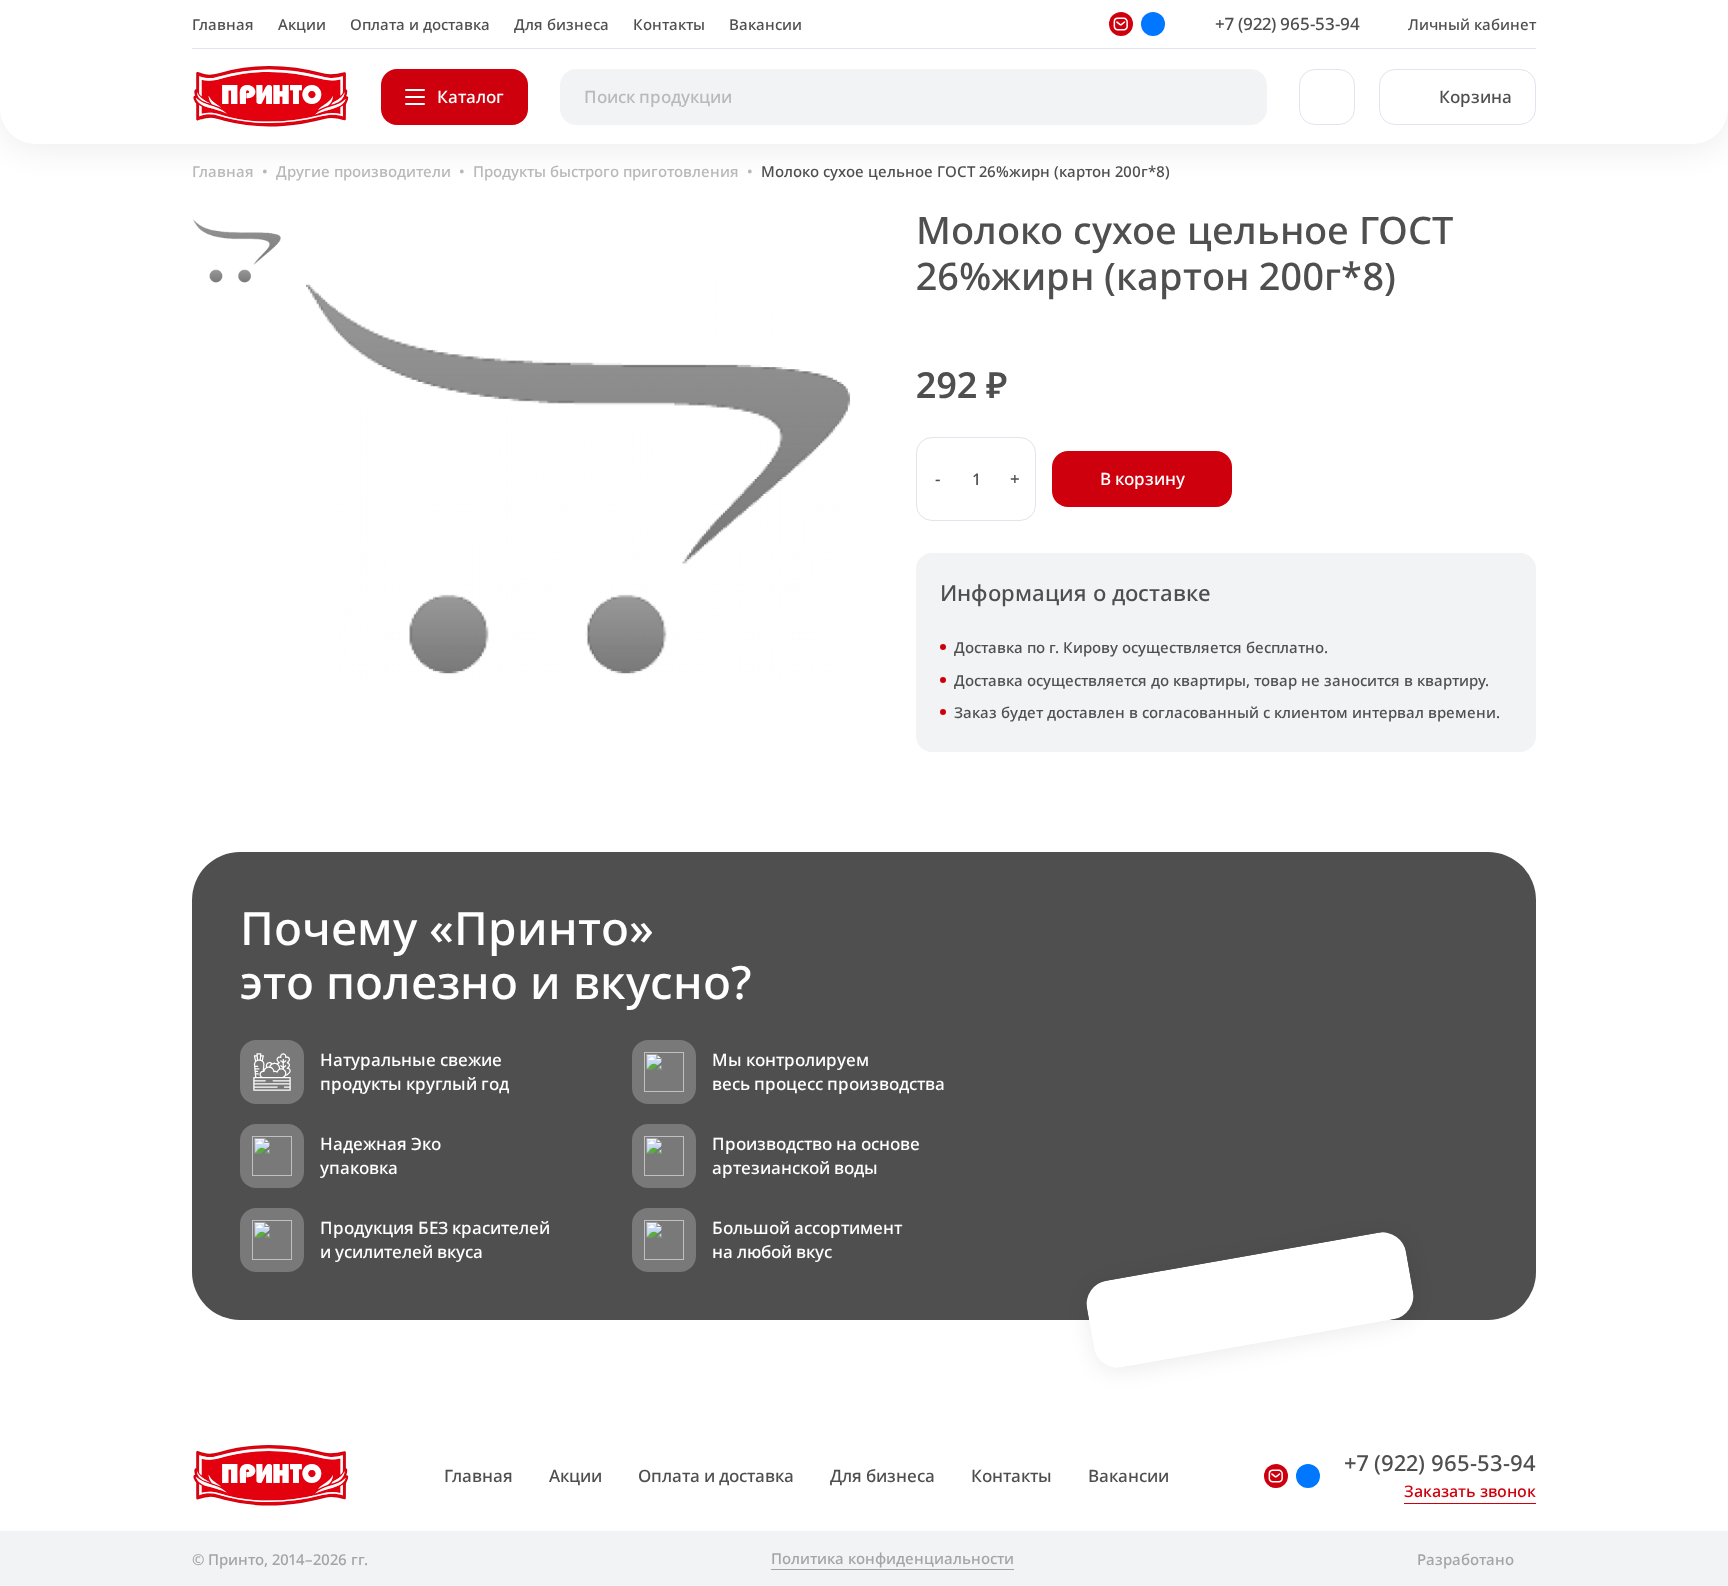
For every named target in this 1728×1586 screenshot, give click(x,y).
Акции (302, 24)
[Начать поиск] (1231, 97)
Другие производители (363, 171)
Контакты (669, 24)
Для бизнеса (561, 24)
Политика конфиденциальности (892, 1558)
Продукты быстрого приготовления (606, 171)
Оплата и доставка (420, 24)
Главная (223, 24)
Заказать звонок (1470, 1491)
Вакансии (765, 24)
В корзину (1142, 478)
